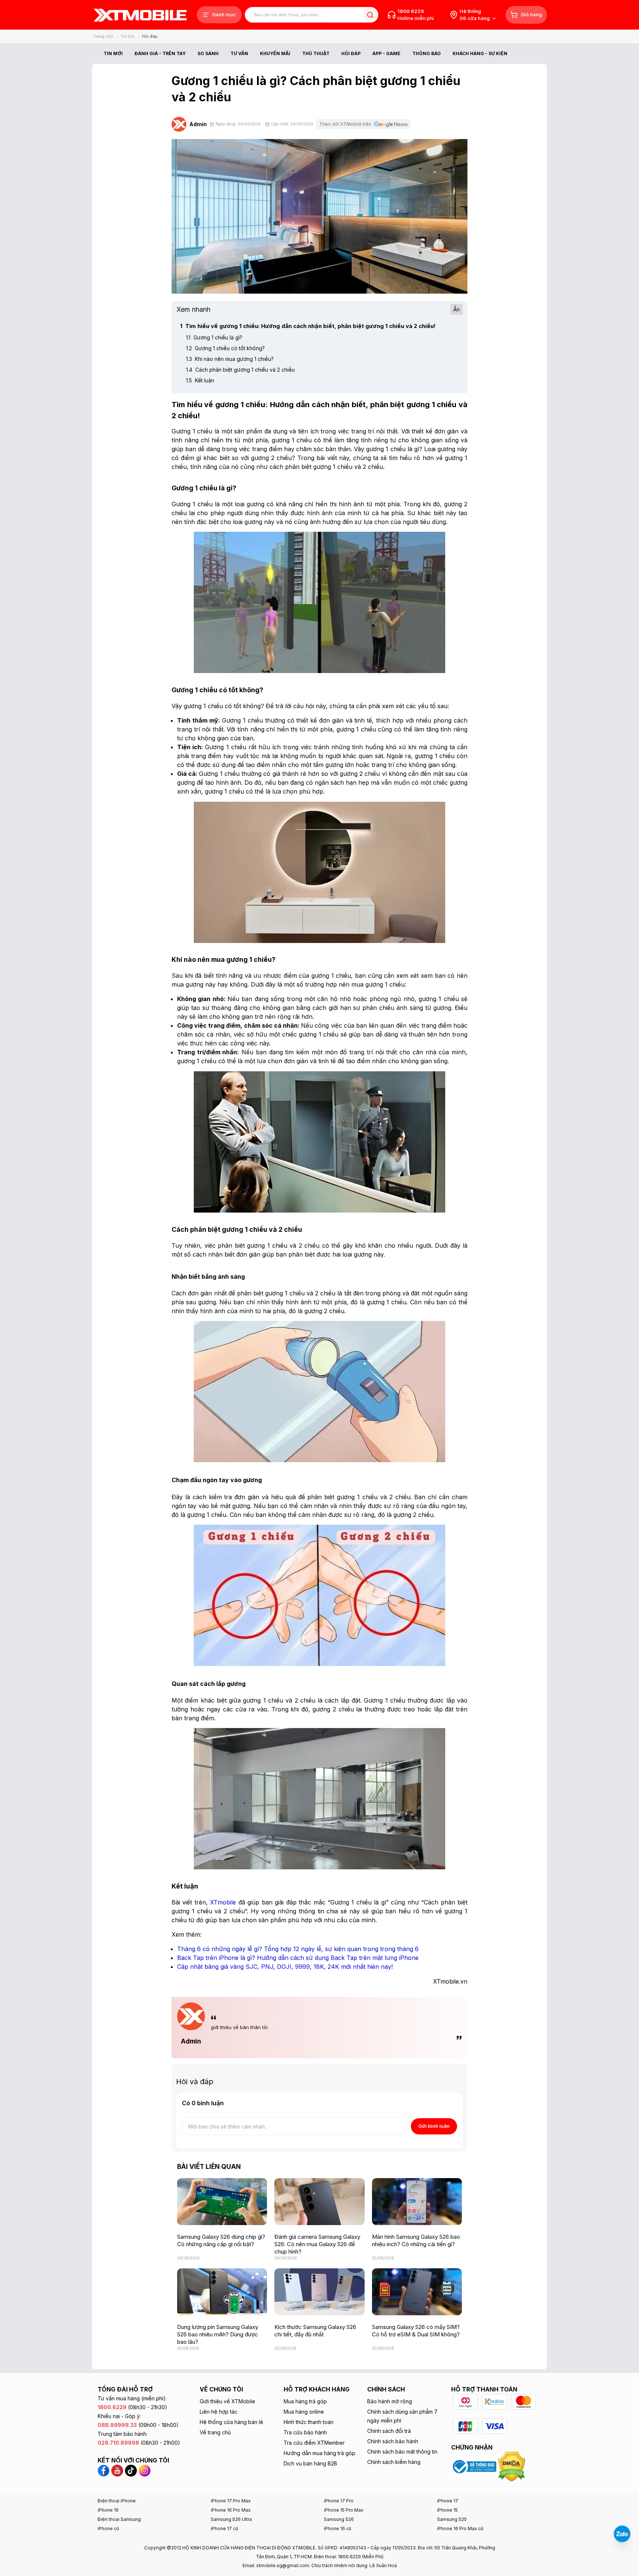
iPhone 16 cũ (338, 2528)
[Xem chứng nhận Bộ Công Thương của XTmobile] (475, 2466)
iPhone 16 (108, 2510)
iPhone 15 (447, 2510)
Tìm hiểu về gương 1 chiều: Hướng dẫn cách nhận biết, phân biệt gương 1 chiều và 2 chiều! (308, 326)
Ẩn (457, 309)
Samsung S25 (452, 2519)
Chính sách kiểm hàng (394, 2462)
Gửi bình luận (434, 2126)
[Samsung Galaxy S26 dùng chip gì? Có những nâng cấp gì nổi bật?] (222, 2202)
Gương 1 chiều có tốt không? (225, 348)
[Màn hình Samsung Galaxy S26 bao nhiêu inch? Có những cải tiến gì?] (417, 2202)
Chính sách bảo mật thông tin (402, 2452)
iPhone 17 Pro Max (231, 2501)
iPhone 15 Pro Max (344, 2510)
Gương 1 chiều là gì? (214, 337)
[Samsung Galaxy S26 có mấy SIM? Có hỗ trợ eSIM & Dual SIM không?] (417, 2292)
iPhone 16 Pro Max (231, 2510)
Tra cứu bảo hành (305, 2432)
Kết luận (200, 380)
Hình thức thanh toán (309, 2422)
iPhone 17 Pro (339, 2501)
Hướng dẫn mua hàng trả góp (319, 2453)
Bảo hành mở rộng (390, 2401)
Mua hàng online (304, 2412)
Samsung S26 (339, 2519)
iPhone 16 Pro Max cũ (460, 2528)
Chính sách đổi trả (389, 2431)
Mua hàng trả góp (305, 2401)
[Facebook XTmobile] (104, 2470)
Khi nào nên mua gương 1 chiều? (230, 359)
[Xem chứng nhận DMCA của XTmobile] (513, 2466)
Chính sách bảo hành (393, 2441)
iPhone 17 (448, 2501)
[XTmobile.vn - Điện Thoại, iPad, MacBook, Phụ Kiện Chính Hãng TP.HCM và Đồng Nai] (140, 15)
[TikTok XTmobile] (131, 2470)
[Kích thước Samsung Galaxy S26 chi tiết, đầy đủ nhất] (319, 2292)
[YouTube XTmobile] (117, 2470)
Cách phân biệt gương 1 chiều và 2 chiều (240, 370)
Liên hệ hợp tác (219, 2412)
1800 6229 (411, 11)
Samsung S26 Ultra (231, 2519)
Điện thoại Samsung (119, 2519)
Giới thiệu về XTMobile (227, 2401)
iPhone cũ (108, 2528)
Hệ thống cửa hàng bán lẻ (231, 2422)
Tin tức (128, 36)
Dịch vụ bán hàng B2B (310, 2463)
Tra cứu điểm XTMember (314, 2443)
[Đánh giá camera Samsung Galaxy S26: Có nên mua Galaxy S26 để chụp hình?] (319, 2202)
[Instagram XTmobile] (145, 2470)
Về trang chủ (215, 2432)
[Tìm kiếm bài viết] (370, 15)
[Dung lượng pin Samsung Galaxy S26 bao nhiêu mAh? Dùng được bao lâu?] (222, 2292)
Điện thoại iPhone (117, 2501)
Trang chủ (103, 36)
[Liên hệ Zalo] (622, 2534)
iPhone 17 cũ (224, 2528)
